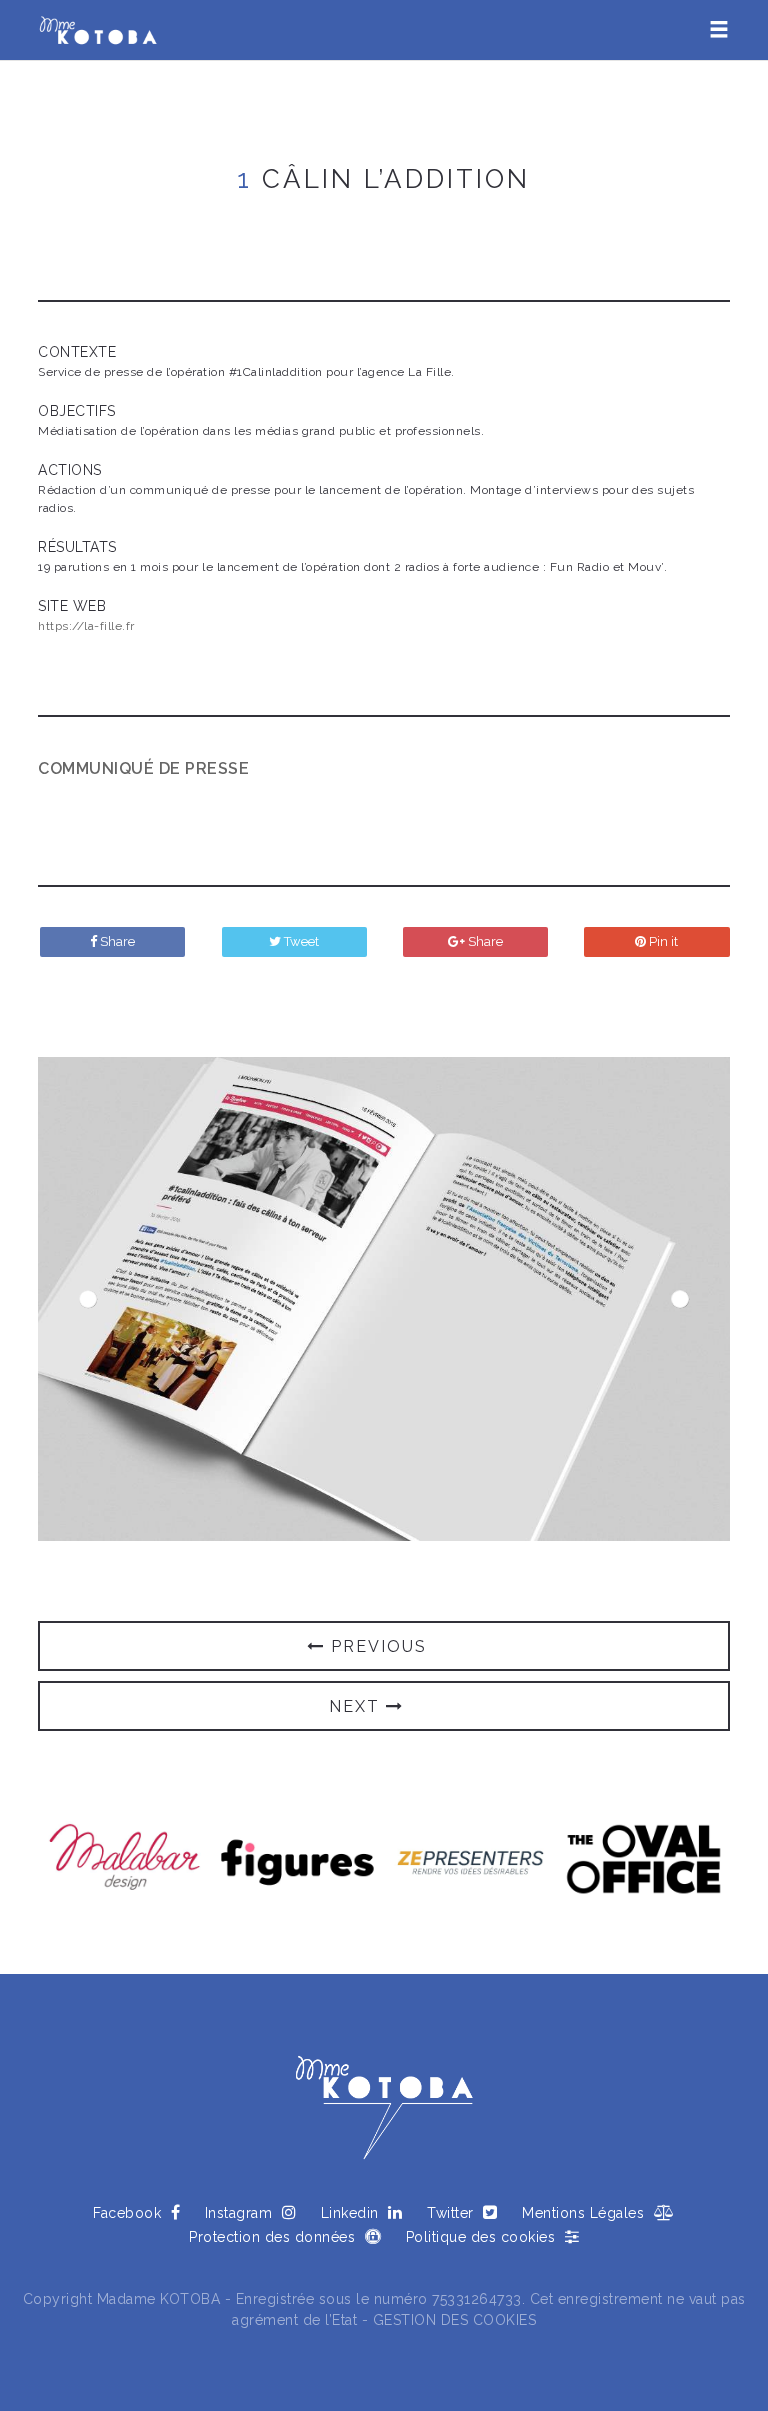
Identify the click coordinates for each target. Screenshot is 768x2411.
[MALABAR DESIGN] (124, 1861)
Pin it (662, 941)
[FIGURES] (297, 1861)
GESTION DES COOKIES (455, 2320)
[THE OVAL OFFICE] (643, 1861)
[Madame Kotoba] (98, 30)
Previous (88, 1299)
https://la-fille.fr (86, 626)
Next (680, 1299)
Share (116, 941)
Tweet (300, 941)
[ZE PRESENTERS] (470, 1861)
